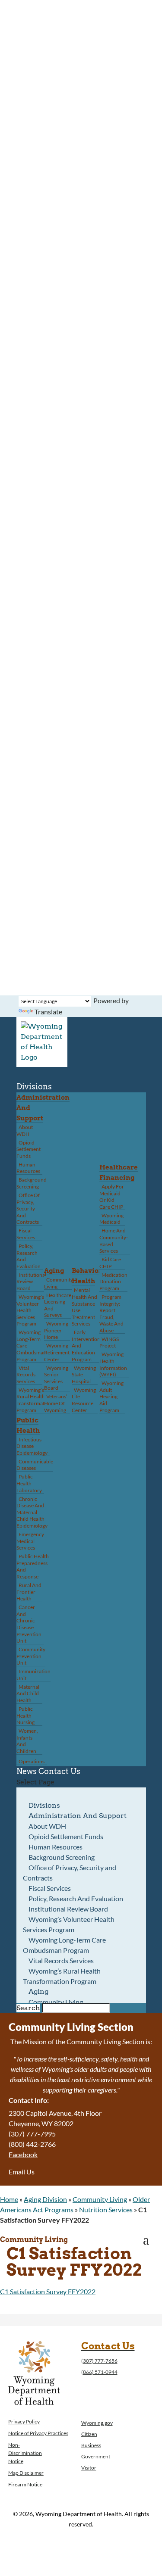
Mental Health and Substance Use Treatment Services (84, 1307)
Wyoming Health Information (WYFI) (113, 1364)
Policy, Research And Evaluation (29, 1256)
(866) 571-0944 (99, 2372)
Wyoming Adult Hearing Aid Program (111, 1396)
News (27, 1771)
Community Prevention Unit (31, 1656)
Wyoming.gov (97, 2423)
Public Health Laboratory (29, 1483)
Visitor (89, 2468)
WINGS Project (109, 1343)
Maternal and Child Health (28, 1693)
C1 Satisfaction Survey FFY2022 (48, 2291)
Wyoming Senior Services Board (56, 1378)
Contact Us (59, 1771)
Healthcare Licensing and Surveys (58, 1305)
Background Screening (32, 1183)
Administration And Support (78, 1816)
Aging (54, 1271)
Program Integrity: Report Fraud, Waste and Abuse (111, 1314)
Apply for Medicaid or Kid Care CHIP (112, 1197)
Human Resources (28, 1168)
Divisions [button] (34, 1087)
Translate (48, 1012)
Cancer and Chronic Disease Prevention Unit (29, 1624)
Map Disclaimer (26, 2473)
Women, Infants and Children (27, 1741)
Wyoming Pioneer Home (56, 1330)
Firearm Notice (25, 2484)
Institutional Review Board (31, 1282)
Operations (32, 1761)
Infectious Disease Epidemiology (32, 1446)
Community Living (59, 1283)
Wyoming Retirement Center (57, 1352)
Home (9, 2199)
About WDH (25, 1131)
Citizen (89, 2434)
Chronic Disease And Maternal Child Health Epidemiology (32, 1512)
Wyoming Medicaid (111, 1219)
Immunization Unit (33, 1675)
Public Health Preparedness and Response (33, 1566)
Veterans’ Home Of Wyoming (56, 1403)
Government (96, 2456)
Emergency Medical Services (30, 1541)
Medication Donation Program (113, 1282)
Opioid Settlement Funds (29, 1149)
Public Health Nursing (25, 1715)
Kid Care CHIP (110, 1263)
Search (28, 2008)
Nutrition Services (106, 2210)
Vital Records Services (26, 1375)
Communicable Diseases (35, 1465)
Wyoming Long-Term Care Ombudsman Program (65, 1945)
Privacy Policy (24, 2422)
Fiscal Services (26, 1234)
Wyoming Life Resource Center (84, 1400)
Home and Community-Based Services (114, 1241)
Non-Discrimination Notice (25, 2453)
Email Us (22, 2172)
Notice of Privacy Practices (38, 2433)
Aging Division (45, 2199)
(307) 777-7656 (99, 2361)
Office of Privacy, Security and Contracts (28, 1208)
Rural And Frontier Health (29, 1592)
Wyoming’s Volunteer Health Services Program (30, 1310)
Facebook (23, 2154)
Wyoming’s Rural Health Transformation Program (34, 1400)
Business (91, 2445)
